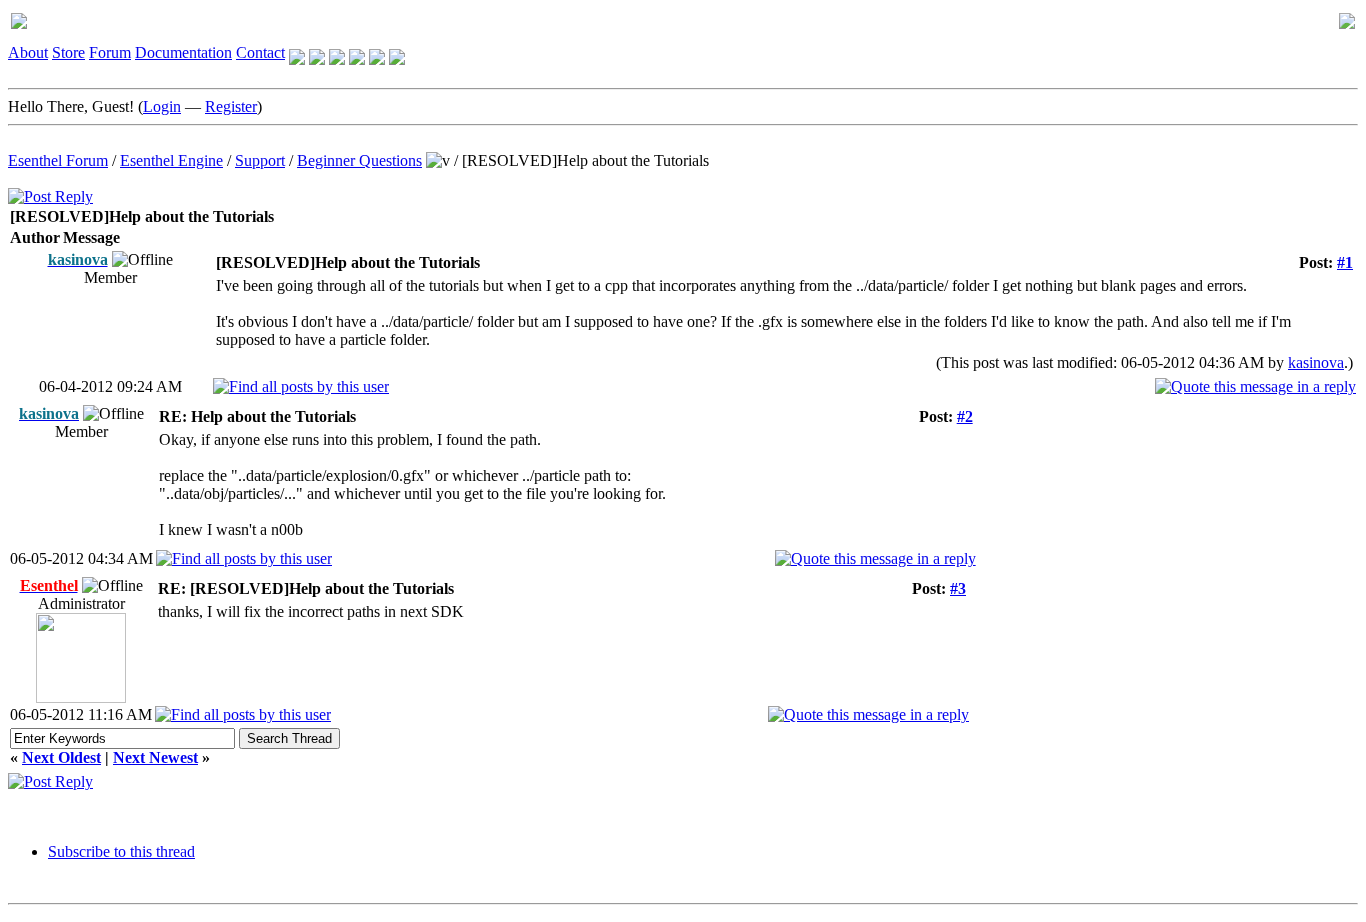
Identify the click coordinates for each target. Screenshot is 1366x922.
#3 (958, 588)
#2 (965, 416)
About (28, 52)
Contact (260, 52)
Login (162, 106)
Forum (110, 52)
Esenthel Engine (171, 160)
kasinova (1316, 362)
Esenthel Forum (58, 160)
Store (68, 52)
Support (260, 160)
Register (231, 106)
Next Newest (155, 757)
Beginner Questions (359, 160)
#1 (1345, 262)
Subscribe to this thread (121, 851)
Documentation (183, 52)
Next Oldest (61, 757)
